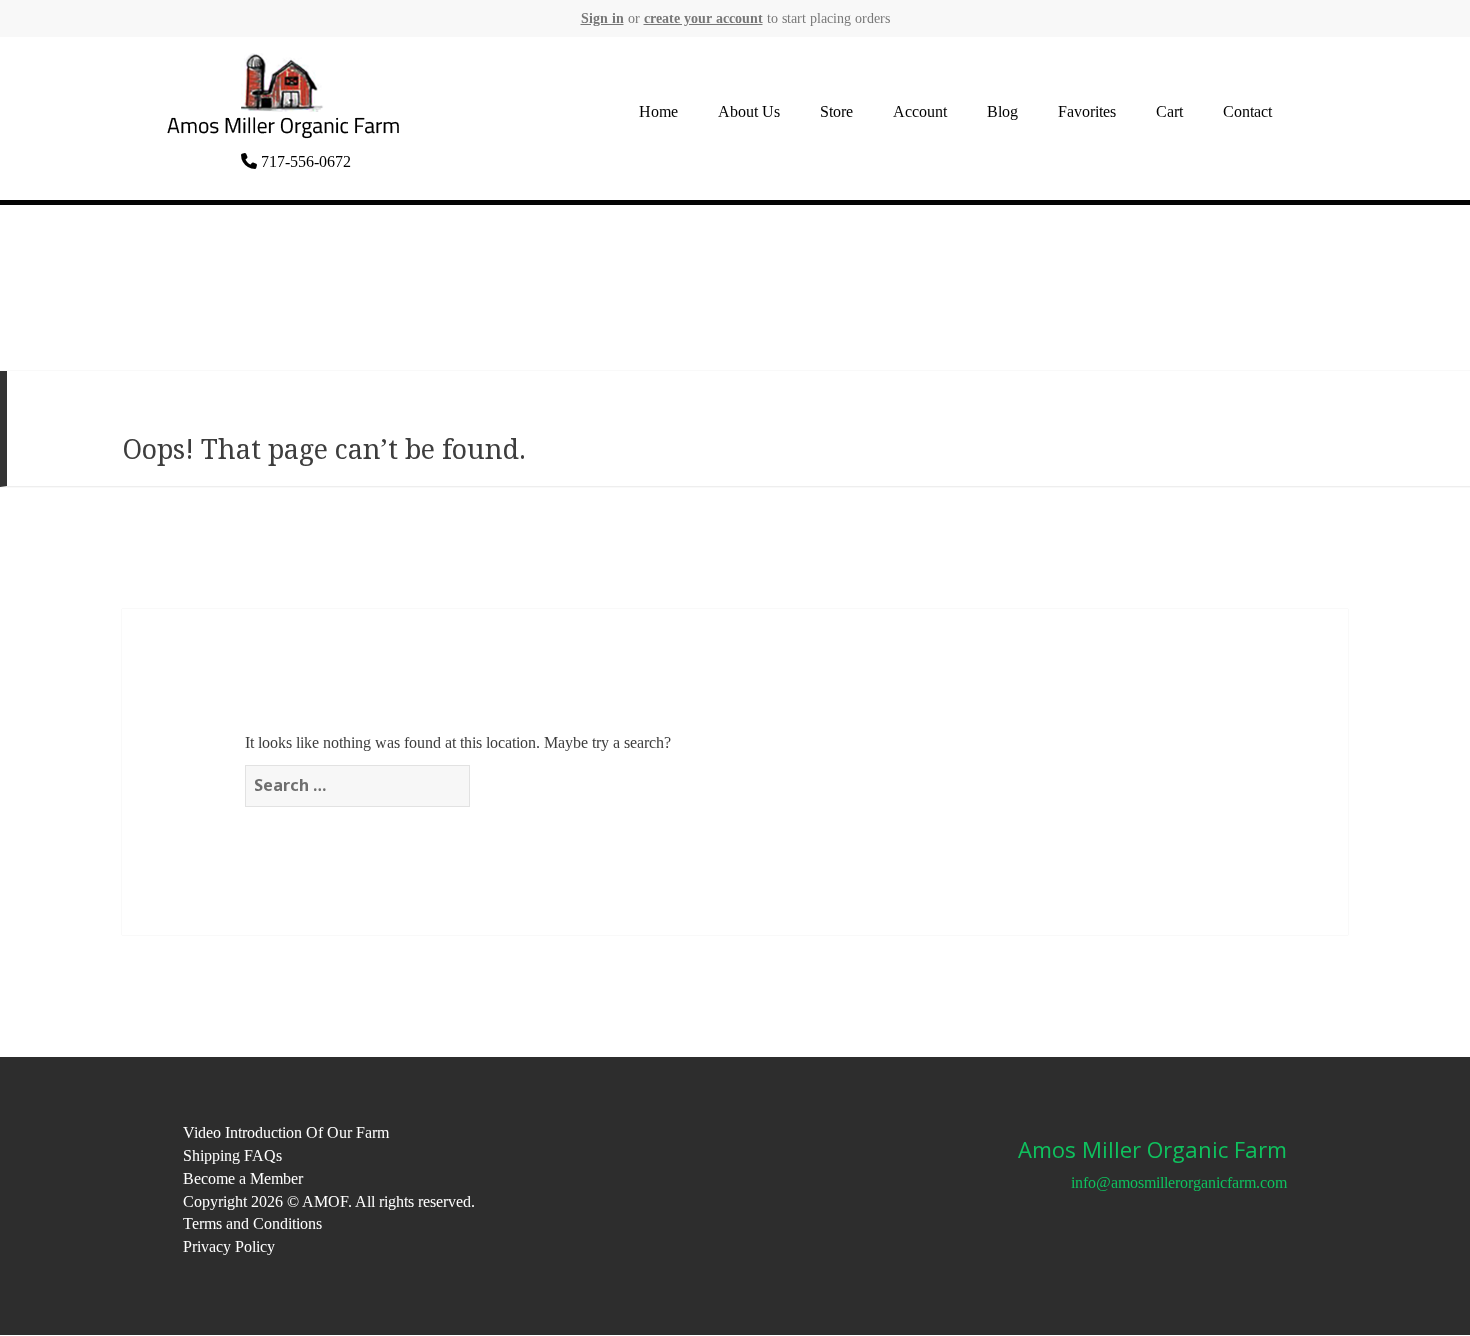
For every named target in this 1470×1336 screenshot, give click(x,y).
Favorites (1087, 111)
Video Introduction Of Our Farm (286, 1132)
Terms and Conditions (252, 1223)
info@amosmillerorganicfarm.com (1179, 1182)
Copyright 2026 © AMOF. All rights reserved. (329, 1201)
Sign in (602, 18)
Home (658, 111)
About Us (749, 111)
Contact (1247, 111)
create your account (703, 18)
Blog (1002, 111)
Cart (1169, 111)
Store (836, 111)
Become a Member (243, 1178)
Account (920, 111)
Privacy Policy (229, 1246)
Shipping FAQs (232, 1155)
